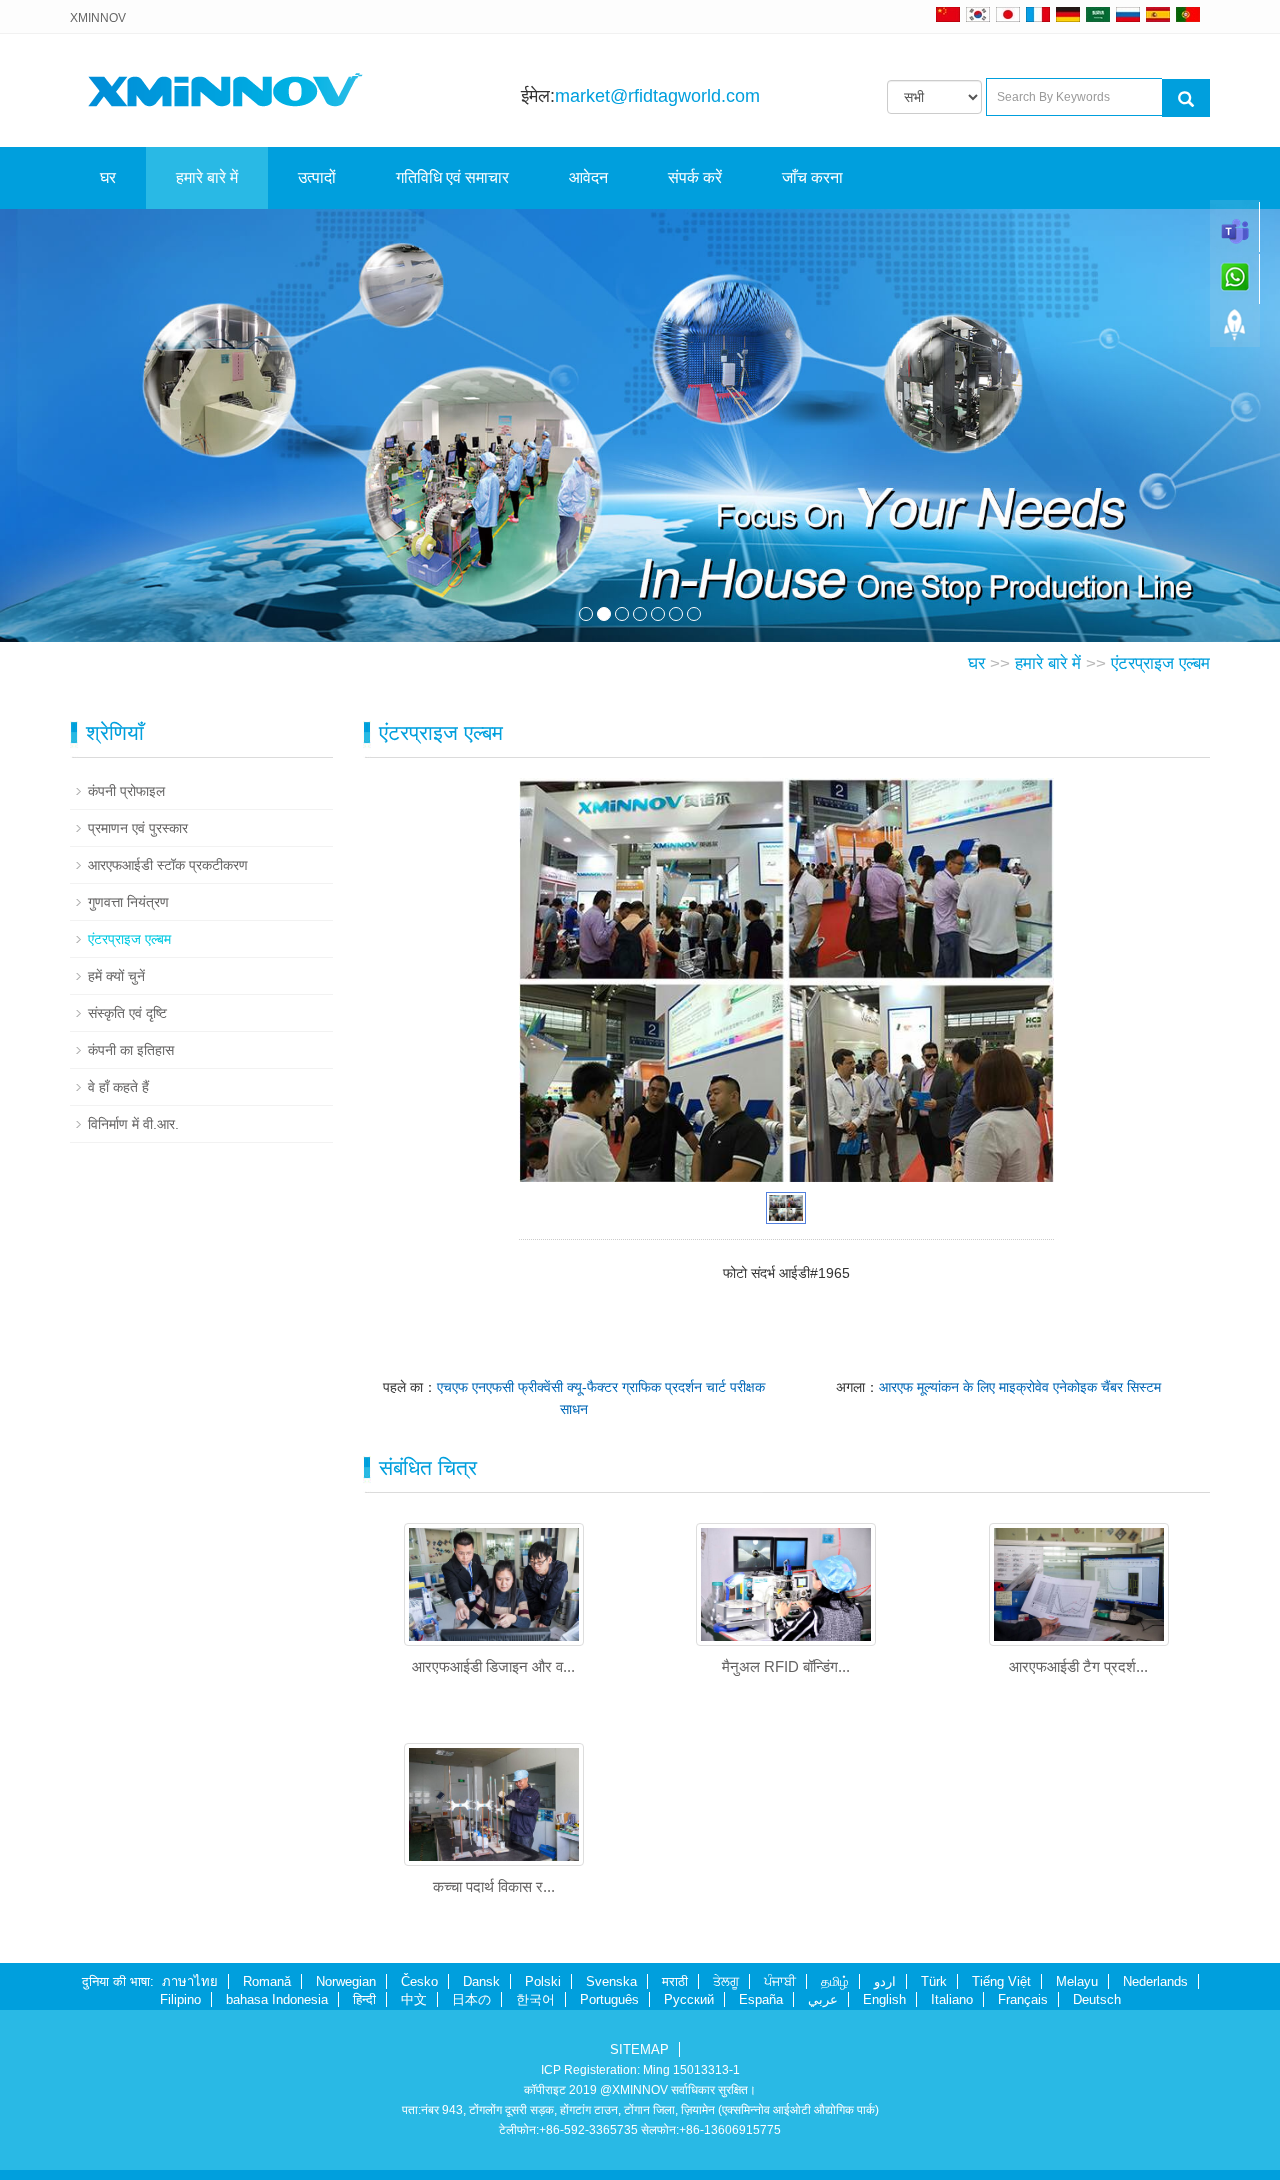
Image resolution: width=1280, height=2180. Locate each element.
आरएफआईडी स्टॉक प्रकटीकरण (168, 865)
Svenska (611, 1981)
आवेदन (588, 177)
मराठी (675, 1981)
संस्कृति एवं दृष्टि (127, 1013)
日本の (471, 1999)
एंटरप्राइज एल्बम (1160, 663)
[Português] (1188, 14)
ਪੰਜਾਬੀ (780, 1981)
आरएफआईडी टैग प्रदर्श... (1078, 1666)
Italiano (952, 1999)
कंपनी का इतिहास (131, 1050)
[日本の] (1011, 14)
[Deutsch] (1068, 14)
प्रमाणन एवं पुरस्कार (138, 828)
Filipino (180, 1999)
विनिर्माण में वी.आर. (133, 1124)
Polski (543, 1981)
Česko (419, 1981)
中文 (414, 1999)
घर (108, 177)
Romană (267, 1981)
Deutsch (1097, 1999)
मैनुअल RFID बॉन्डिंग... (786, 1666)
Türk (934, 1981)
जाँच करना (812, 177)
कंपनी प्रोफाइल (126, 791)
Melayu (1077, 1981)
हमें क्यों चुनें (116, 976)
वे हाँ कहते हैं (118, 1087)
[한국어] (978, 14)
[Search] (1186, 98)
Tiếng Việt (1001, 1981)
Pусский (689, 1999)
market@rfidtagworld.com (657, 96)
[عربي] (1098, 14)
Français (1023, 1999)
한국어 (535, 1999)
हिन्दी (364, 1999)
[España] (1158, 14)
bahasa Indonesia (277, 1999)
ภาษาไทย (190, 1981)
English (884, 1999)
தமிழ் (835, 1981)
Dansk (481, 1981)
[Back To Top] (1235, 331)
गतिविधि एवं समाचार (452, 177)
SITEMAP (639, 2049)
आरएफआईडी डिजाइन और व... (493, 1666)
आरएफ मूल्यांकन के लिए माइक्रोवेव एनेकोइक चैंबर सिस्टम (1020, 1387)
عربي (823, 1999)
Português (609, 1999)
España (761, 1999)
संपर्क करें (695, 177)
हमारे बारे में (207, 177)
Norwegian (346, 1981)
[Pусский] (1128, 14)
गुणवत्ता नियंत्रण (128, 902)
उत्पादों (317, 177)
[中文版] (948, 14)
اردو (885, 1981)
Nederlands (1155, 1981)
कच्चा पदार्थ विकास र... (494, 1886)
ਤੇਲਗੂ (726, 1981)
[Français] (1038, 14)
